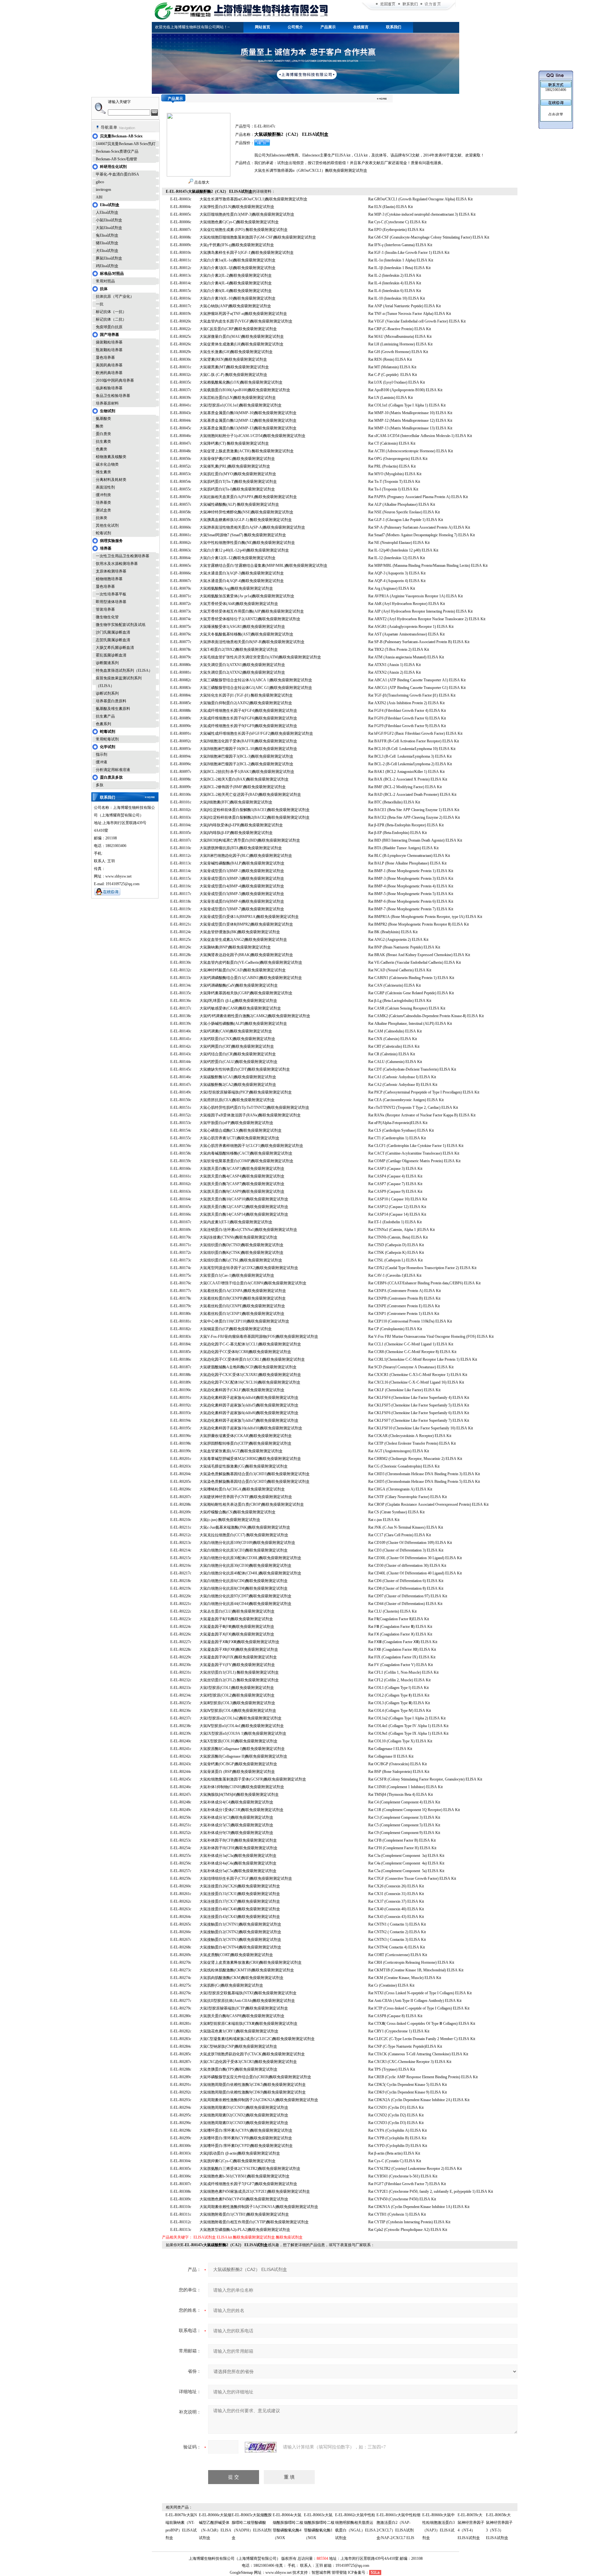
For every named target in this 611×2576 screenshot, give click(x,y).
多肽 (100, 785)
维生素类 (103, 472)
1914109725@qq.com (352, 2566)
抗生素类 (103, 441)
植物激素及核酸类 (111, 457)
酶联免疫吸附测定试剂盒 (254, 2237)
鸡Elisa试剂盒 (107, 266)
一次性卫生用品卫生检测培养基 (123, 556)
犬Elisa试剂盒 (107, 251)
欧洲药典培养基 (109, 373)
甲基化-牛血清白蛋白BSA (117, 174)
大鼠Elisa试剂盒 (109, 228)
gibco (100, 182)
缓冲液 (102, 762)
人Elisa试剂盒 (107, 212)
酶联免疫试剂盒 (289, 2237)
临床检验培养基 (109, 388)
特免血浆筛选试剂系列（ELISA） (124, 670)
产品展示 (328, 27)
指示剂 (102, 754)
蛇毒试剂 (103, 533)
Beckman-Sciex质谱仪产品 (117, 151)
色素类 (102, 449)
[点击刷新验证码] (261, 2447)
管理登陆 (339, 2573)
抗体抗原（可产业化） (115, 296)
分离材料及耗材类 (111, 480)
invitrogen (103, 190)
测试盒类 (103, 510)
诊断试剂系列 (107, 693)
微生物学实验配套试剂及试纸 (121, 625)
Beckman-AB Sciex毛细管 (116, 159)
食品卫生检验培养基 (113, 396)
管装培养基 (105, 609)
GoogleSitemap (241, 2573)
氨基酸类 (103, 419)
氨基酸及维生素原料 (113, 709)
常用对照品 (105, 281)
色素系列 (103, 724)
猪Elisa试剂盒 (107, 243)
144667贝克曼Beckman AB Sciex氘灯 (126, 144)
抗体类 (102, 518)
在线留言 (361, 27)
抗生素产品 (105, 716)
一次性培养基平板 (111, 594)
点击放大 (201, 182)
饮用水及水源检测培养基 (117, 564)
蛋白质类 (103, 434)
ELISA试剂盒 (205, 2237)
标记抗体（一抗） (111, 312)
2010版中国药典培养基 (115, 380)
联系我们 (394, 27)
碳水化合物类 (107, 464)
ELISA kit (224, 2237)
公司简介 (295, 27)
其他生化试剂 (107, 525)
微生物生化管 (107, 617)
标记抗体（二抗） (111, 319)
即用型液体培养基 (111, 602)
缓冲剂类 (103, 495)
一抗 (100, 304)
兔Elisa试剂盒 (107, 235)
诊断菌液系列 (107, 663)
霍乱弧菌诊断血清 (111, 655)
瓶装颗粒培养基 (109, 350)
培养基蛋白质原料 (111, 701)
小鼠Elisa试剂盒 (109, 220)
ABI (99, 197)
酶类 (100, 426)
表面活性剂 (105, 487)
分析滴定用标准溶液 (113, 770)
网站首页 (263, 27)
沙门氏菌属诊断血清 (113, 632)
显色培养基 (105, 358)
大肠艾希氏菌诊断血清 (115, 648)
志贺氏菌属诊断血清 (113, 640)
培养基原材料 (107, 403)
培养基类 (103, 503)
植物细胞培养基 (109, 579)
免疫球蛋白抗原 (109, 327)
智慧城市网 (321, 2573)
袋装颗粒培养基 (109, 342)
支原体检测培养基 (111, 571)
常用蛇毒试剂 (107, 739)
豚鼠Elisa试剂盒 (109, 258)
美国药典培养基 (109, 365)
